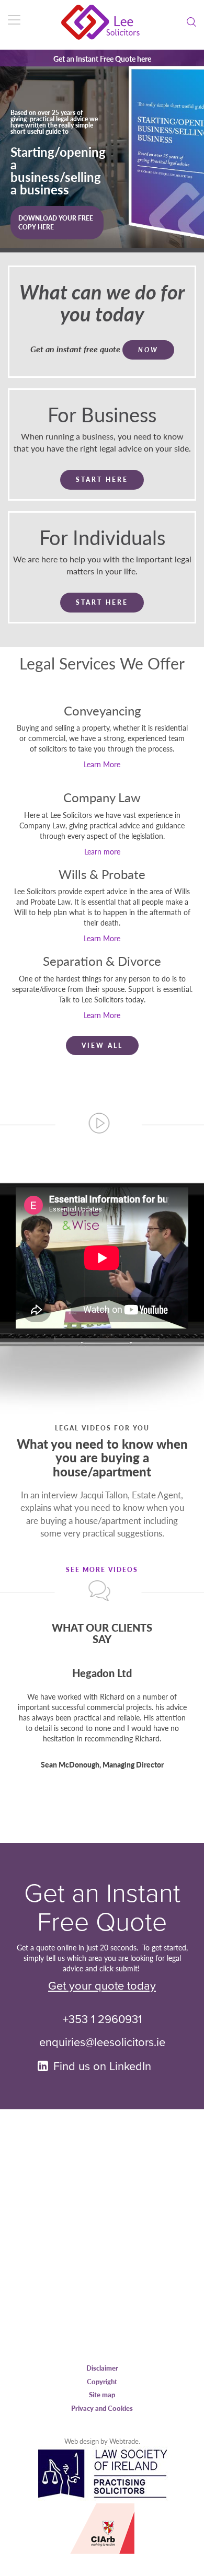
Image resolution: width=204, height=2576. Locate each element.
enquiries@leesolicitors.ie (102, 2042)
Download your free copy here (56, 248)
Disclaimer (102, 2368)
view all (102, 1046)
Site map (102, 2394)
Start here (102, 480)
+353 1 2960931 (102, 2019)
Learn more (102, 851)
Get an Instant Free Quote (102, 1908)
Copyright (102, 2381)
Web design (82, 2441)
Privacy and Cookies (102, 2408)
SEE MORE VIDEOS (102, 1570)
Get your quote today (102, 1986)
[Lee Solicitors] (102, 22)
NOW (148, 350)
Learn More (102, 764)
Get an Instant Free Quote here (102, 59)
